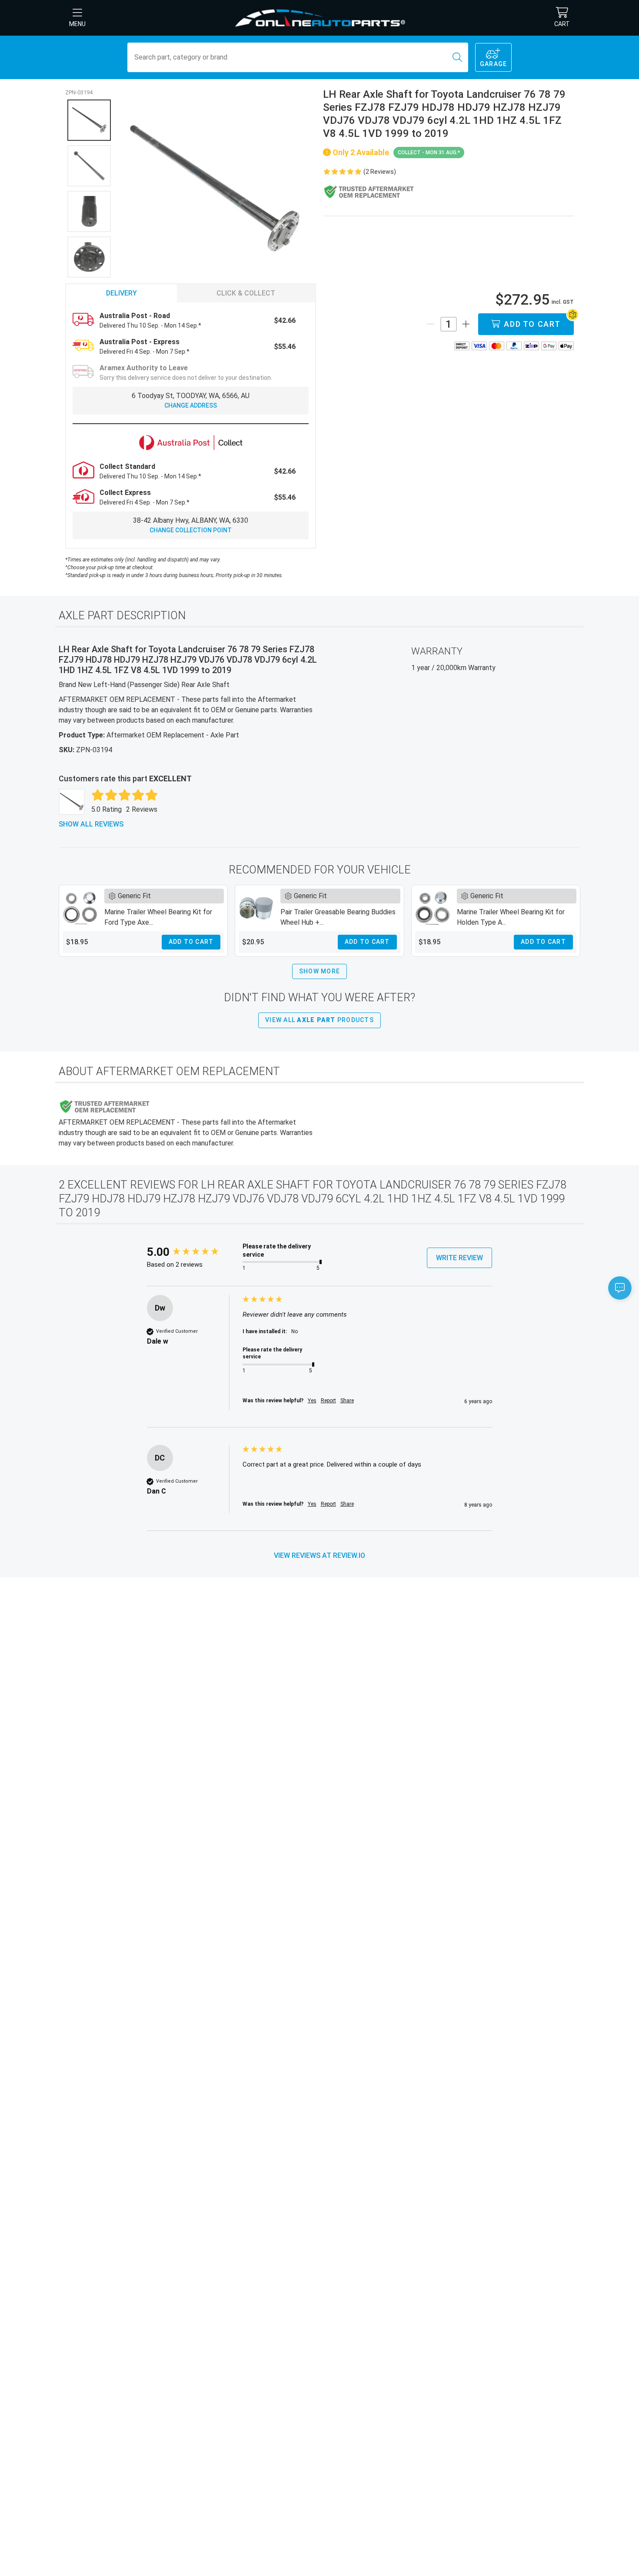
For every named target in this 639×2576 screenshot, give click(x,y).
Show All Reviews (91, 824)
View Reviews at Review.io (319, 1555)
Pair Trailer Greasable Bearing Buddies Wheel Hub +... (338, 917)
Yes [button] (312, 1401)
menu (77, 24)
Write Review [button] (459, 1258)
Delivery (121, 293)
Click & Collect (246, 293)
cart (562, 24)
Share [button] (347, 1401)
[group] (193, 1252)
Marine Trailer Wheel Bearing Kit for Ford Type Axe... (158, 917)
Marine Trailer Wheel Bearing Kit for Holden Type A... (511, 917)
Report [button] (328, 1401)
